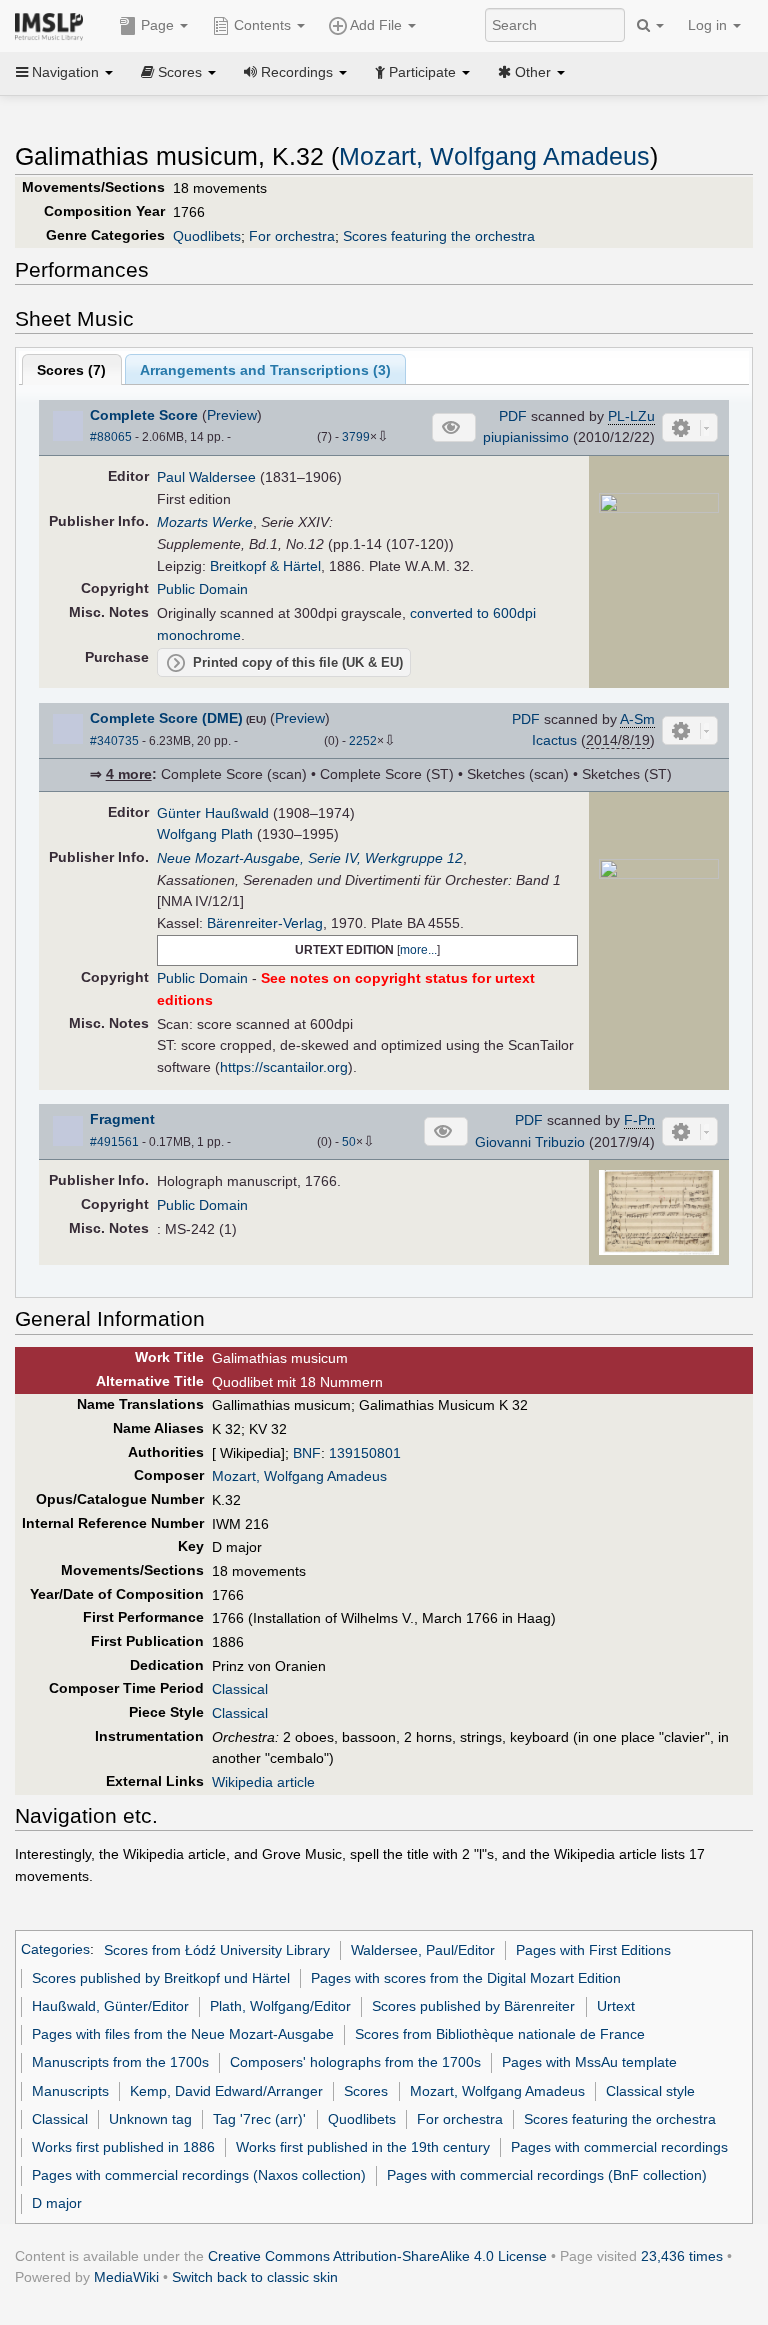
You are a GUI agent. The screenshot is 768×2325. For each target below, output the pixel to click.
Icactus (554, 740)
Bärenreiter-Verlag (265, 923)
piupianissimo (526, 437)
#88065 (111, 437)
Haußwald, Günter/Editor (110, 2006)
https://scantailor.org (284, 1067)
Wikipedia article (263, 1782)
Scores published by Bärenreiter (473, 2006)
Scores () (71, 370)
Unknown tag (150, 2119)
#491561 (114, 1142)
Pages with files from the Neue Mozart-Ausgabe (183, 2034)
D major (57, 2203)
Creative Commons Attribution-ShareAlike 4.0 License (377, 2256)
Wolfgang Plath (205, 834)
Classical (240, 1689)
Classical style (650, 2091)
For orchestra (292, 236)
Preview (232, 415)
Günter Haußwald (213, 813)
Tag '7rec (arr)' (259, 2119)
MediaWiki (126, 2277)
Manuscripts (70, 2091)
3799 (356, 437)
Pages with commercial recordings (619, 2147)
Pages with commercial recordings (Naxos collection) (199, 2175)
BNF (307, 1453)
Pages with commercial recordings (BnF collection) (547, 2175)
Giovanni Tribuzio (530, 1142)
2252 (363, 741)
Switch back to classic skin (255, 2277)
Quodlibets (207, 236)
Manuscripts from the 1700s (120, 2062)
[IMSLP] (53, 25)
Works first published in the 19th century (363, 2147)
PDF (513, 416)
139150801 (365, 1453)
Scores (366, 2091)
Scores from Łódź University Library (217, 1950)
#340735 (114, 741)
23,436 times (682, 2256)
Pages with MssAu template (589, 2062)
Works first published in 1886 (123, 2147)
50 (349, 1142)
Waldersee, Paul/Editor (423, 1950)
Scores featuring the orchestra (439, 236)
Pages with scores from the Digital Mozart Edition (466, 1978)
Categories (55, 1950)
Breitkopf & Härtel (265, 566)
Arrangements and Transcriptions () (265, 370)
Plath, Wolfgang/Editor (280, 2006)
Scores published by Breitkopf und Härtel (161, 1978)
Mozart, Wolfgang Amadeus (494, 156)
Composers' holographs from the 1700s (355, 2062)
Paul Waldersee (206, 477)
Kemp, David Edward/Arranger (226, 2091)
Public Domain (202, 589)
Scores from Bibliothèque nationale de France (500, 2034)
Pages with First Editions (593, 1950)
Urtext (616, 2006)
